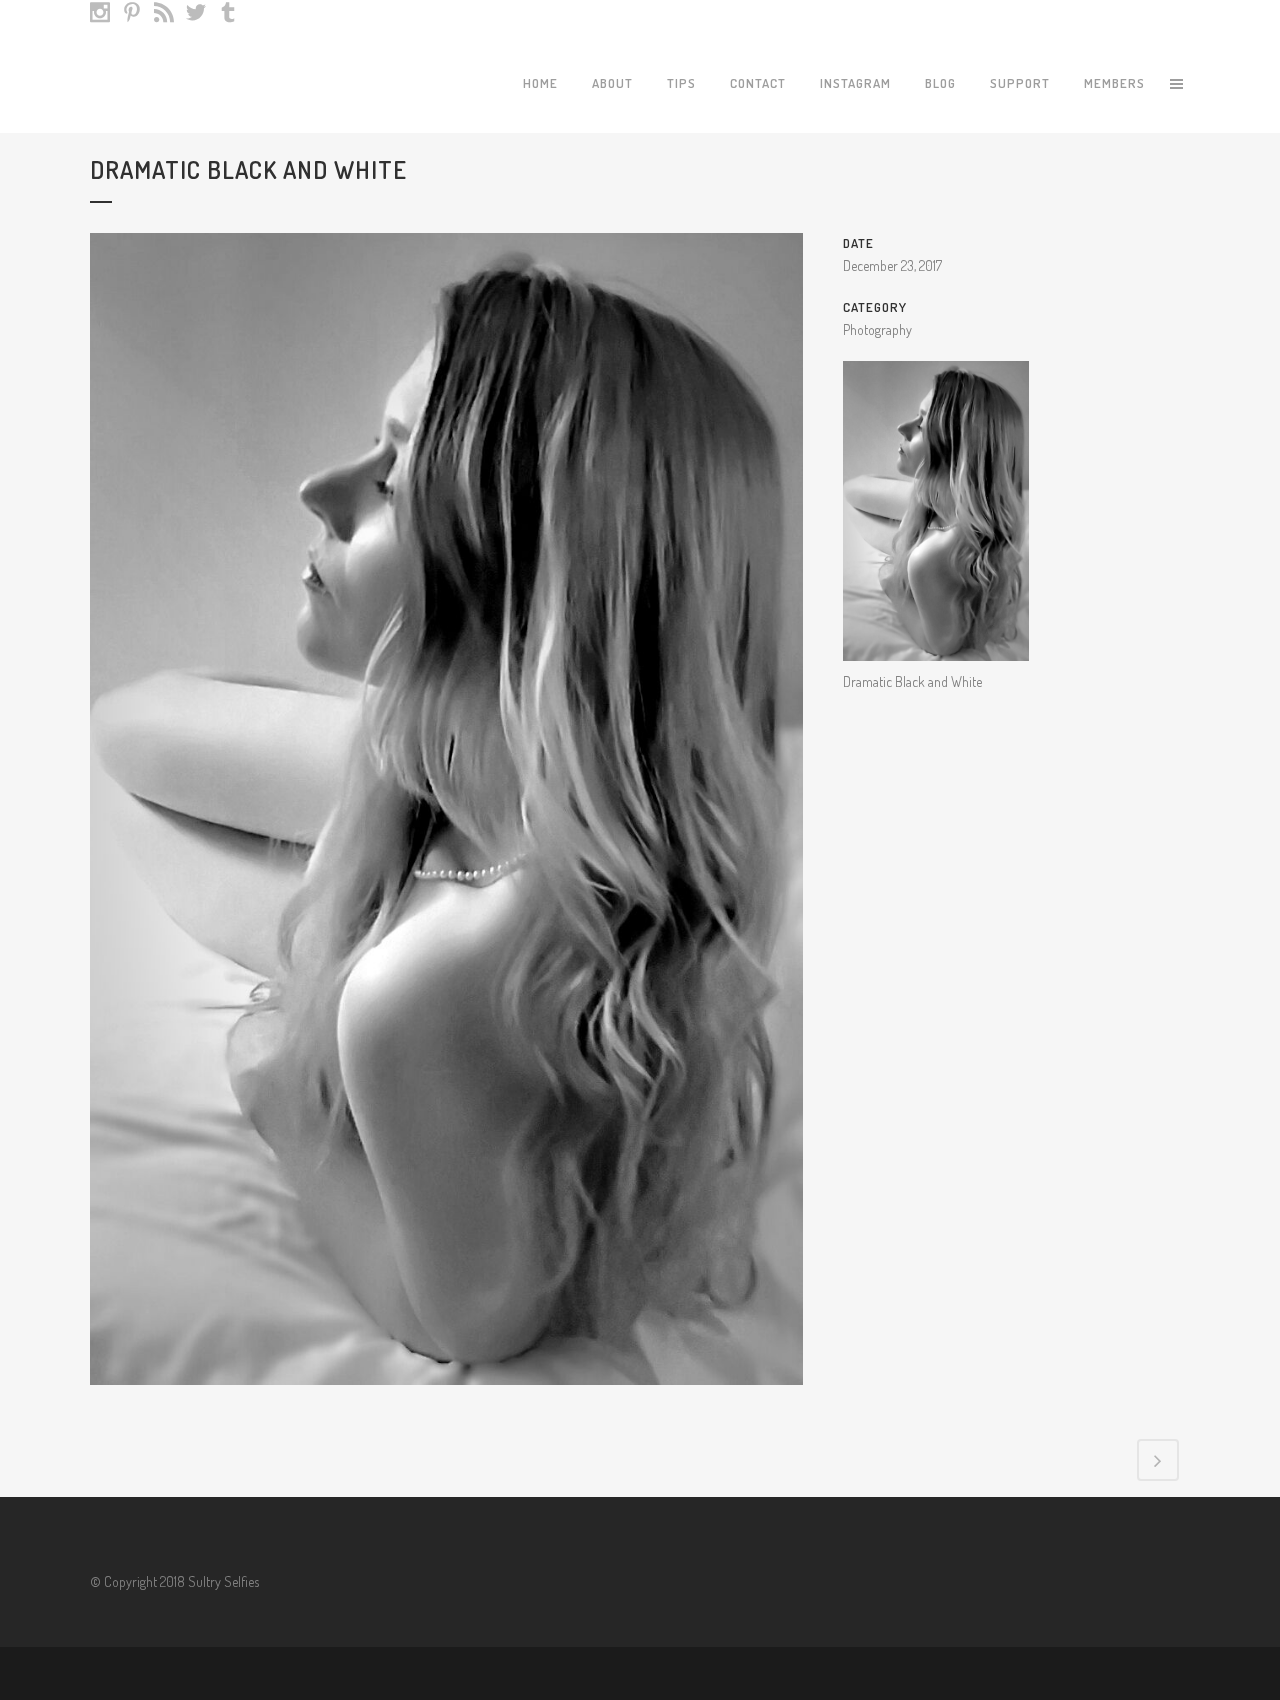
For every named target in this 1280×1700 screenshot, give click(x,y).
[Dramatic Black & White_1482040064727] (446, 1397)
